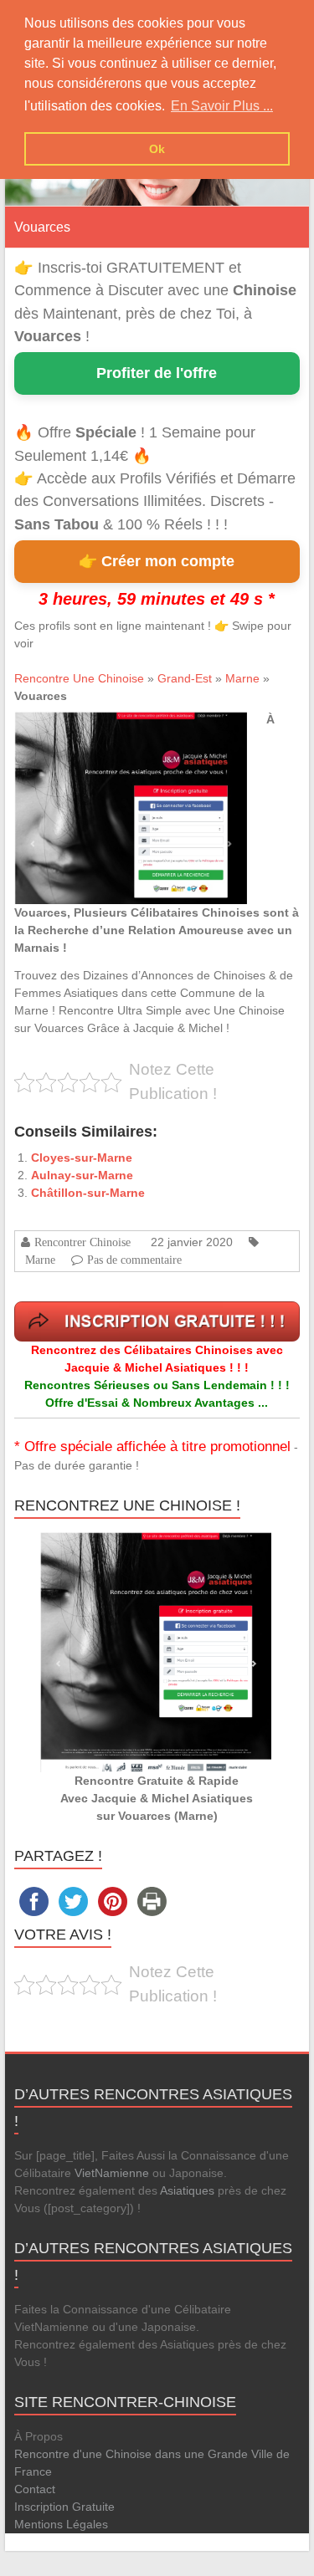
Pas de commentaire (134, 1260)
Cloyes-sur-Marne (82, 1158)
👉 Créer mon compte (157, 561)
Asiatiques (187, 2190)
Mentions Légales (61, 2524)
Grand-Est (185, 678)
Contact (35, 2489)
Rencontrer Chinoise (82, 1242)
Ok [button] (157, 149)
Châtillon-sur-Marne (88, 1193)
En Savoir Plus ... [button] (222, 106)
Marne (242, 678)
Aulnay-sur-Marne (82, 1175)
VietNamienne (112, 2173)
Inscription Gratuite (64, 2507)
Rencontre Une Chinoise (79, 678)
